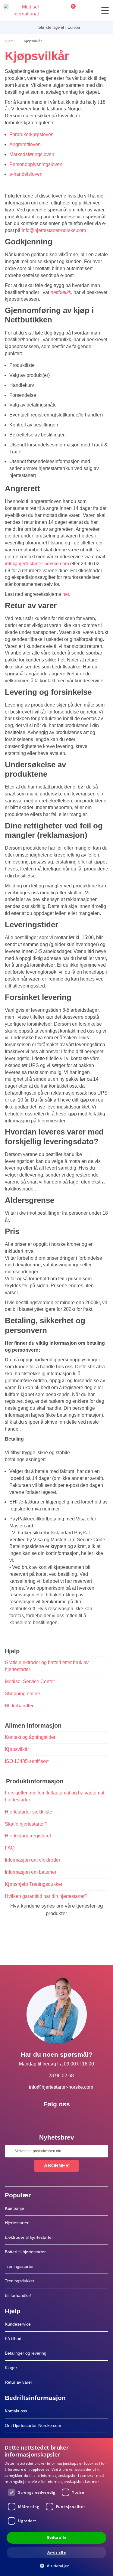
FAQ (10, 1848)
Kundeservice (18, 2324)
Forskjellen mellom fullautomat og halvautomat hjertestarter (55, 1796)
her (66, 594)
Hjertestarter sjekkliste (28, 1812)
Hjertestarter (17, 2223)
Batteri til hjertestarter (25, 2252)
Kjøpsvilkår (17, 1749)
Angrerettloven (25, 144)
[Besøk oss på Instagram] (74, 2118)
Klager (11, 2368)
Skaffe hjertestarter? (26, 1824)
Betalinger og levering (26, 2353)
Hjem (10, 41)
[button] (56, 2566)
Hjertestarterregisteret (28, 1836)
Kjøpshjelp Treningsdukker (34, 1884)
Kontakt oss (16, 2411)
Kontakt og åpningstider (30, 1737)
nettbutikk (61, 292)
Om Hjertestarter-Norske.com (33, 2425)
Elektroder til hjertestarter (29, 2237)
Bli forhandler (19, 1706)
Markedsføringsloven (32, 154)
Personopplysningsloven (36, 164)
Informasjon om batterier (31, 1872)
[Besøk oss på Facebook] (39, 2118)
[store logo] (21, 11)
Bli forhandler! (18, 2295)
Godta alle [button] (56, 2537)
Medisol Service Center (30, 1681)
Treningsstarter (19, 2266)
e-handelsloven (26, 174)
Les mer (92, 2481)
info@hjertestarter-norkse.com (37, 564)
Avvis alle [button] (56, 2552)
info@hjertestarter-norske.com (54, 230)
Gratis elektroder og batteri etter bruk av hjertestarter (47, 1666)
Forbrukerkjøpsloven (31, 134)
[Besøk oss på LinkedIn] (57, 2118)
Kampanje (14, 2208)
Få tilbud (13, 2339)
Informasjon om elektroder (33, 1860)
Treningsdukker (20, 2281)
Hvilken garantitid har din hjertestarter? (46, 1896)
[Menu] (105, 10)
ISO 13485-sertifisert (27, 1761)
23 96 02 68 (61, 2076)
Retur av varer (19, 2382)
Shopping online (22, 1694)
